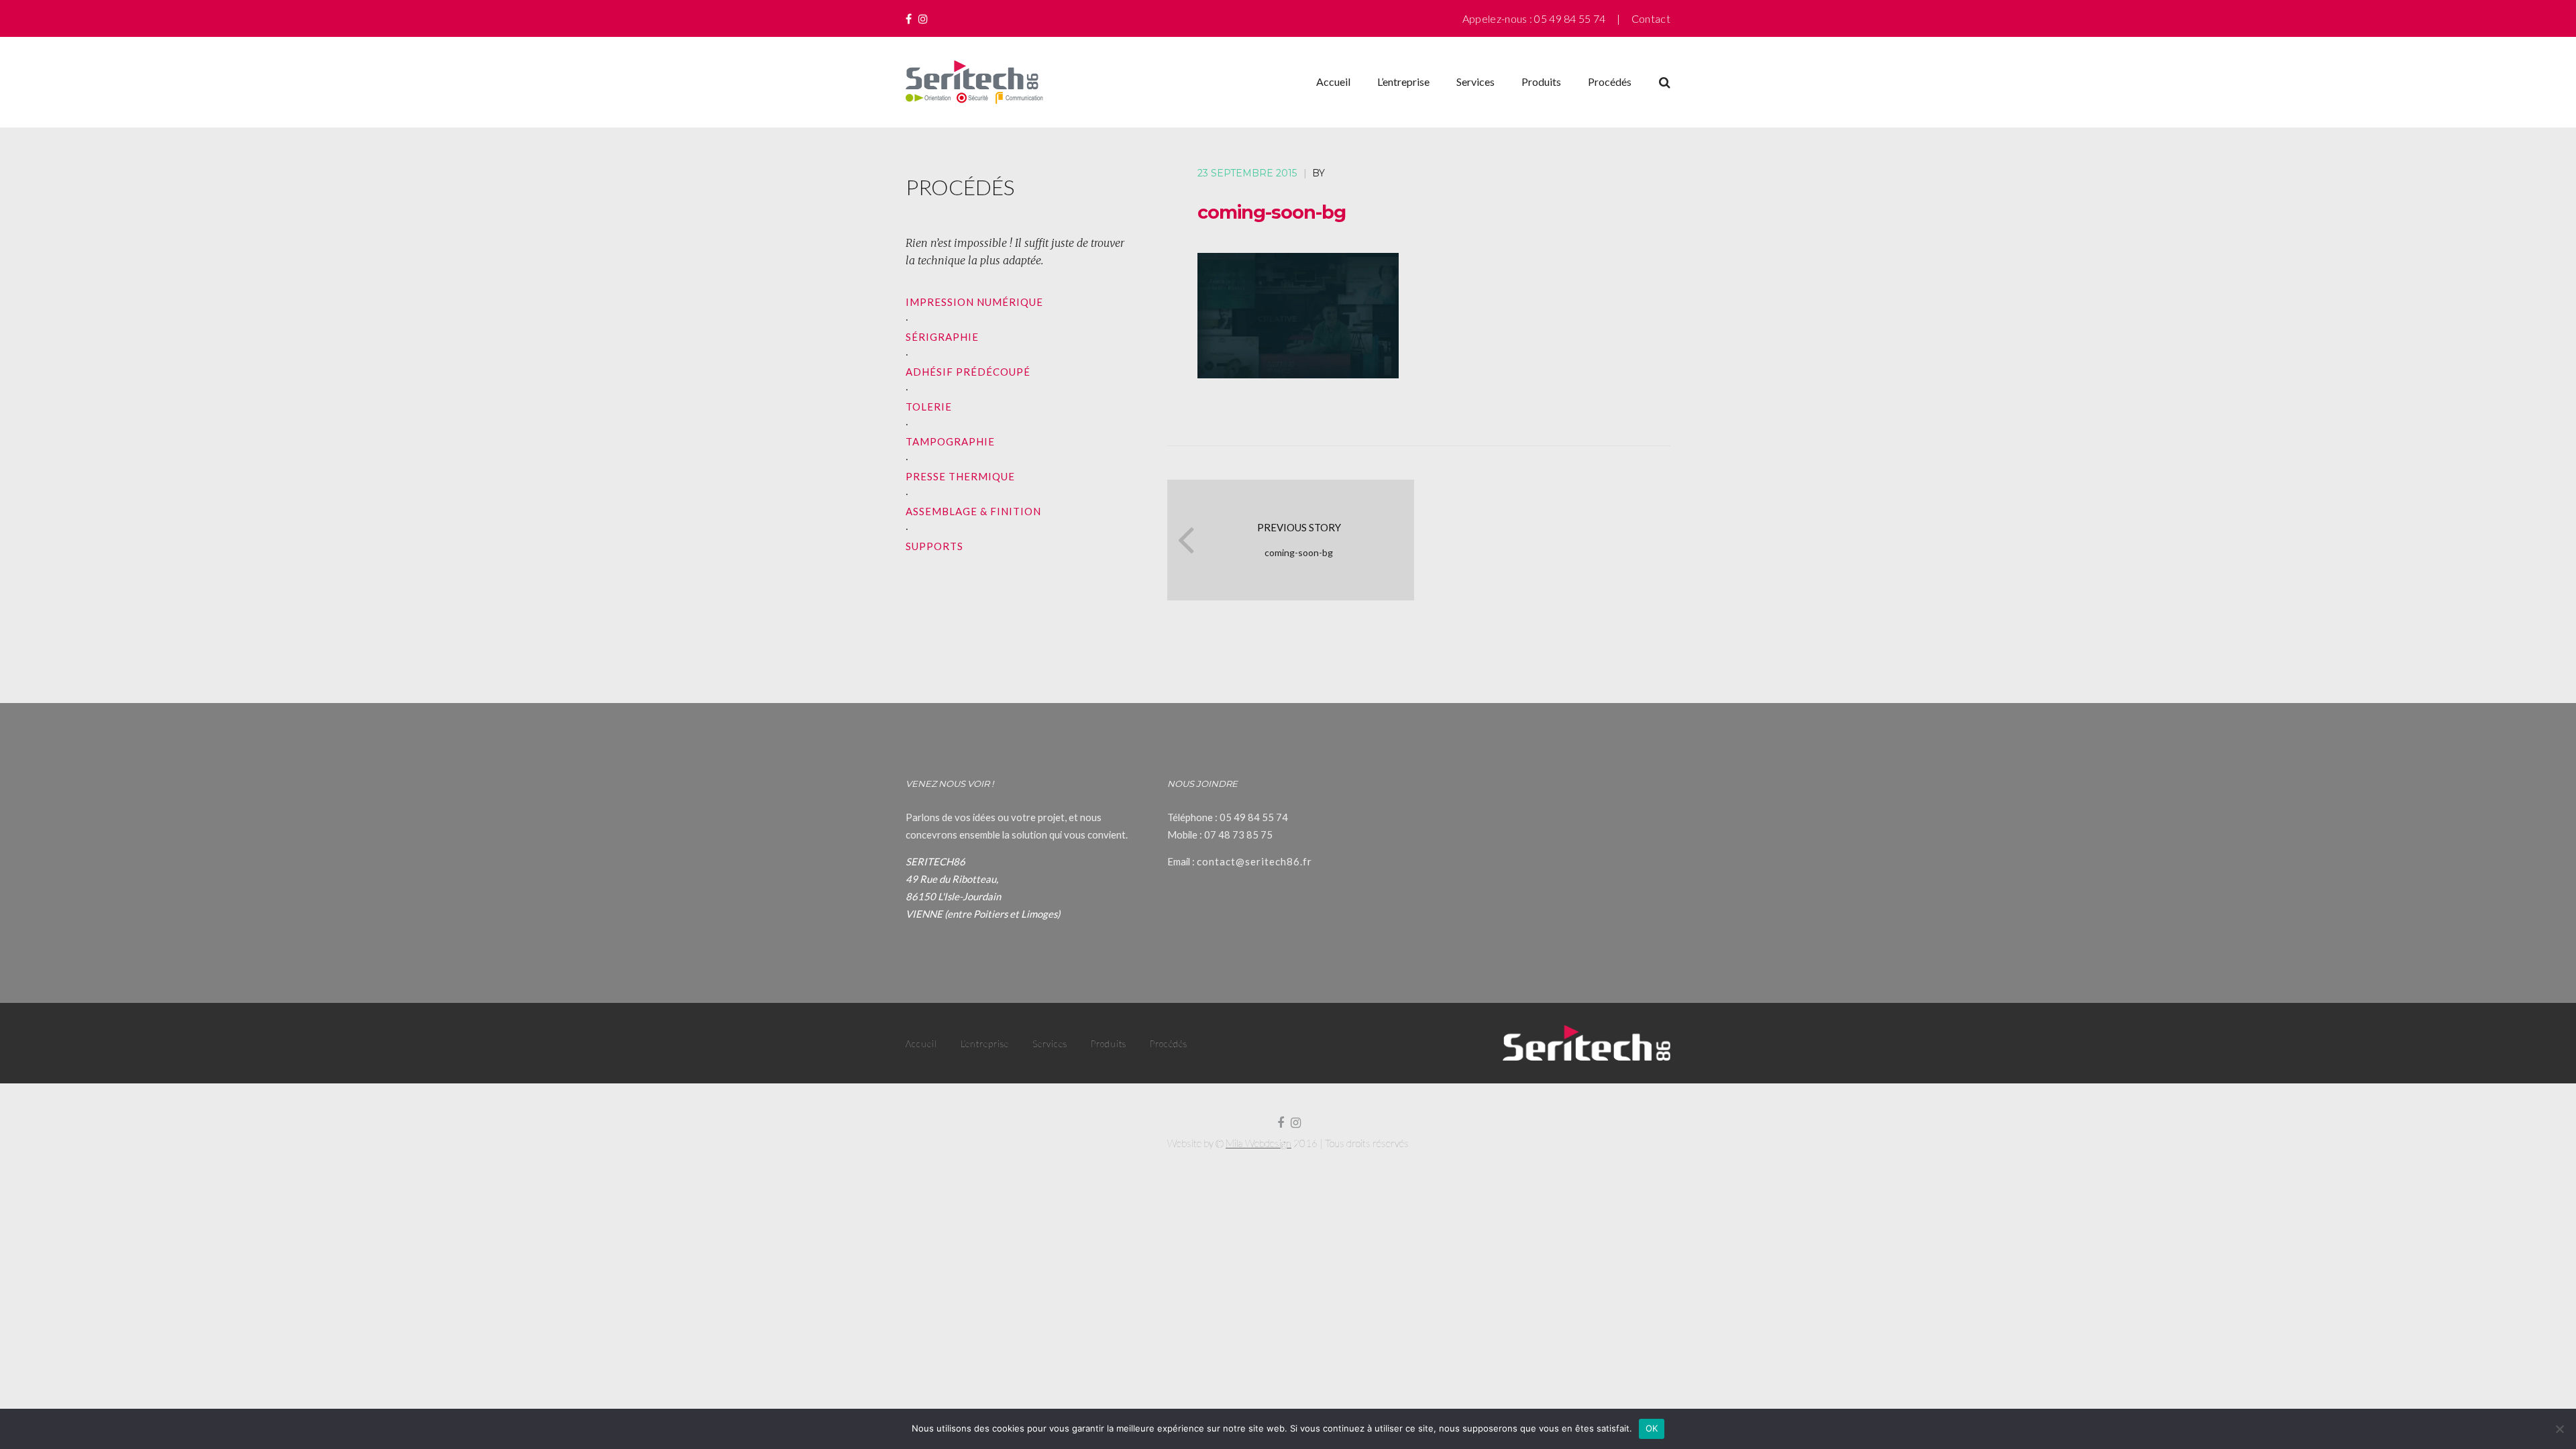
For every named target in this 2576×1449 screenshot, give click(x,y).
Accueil (1333, 82)
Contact (1651, 18)
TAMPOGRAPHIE (950, 441)
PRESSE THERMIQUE (960, 476)
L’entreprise (1403, 82)
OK (1652, 1428)
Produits (1541, 82)
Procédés (1610, 82)
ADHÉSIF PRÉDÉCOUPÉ (968, 372)
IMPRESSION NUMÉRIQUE (974, 302)
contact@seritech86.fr (1254, 861)
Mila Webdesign (1258, 1143)
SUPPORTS (934, 546)
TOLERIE (929, 407)
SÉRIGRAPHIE (942, 337)
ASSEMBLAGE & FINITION (973, 511)
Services (1475, 82)
